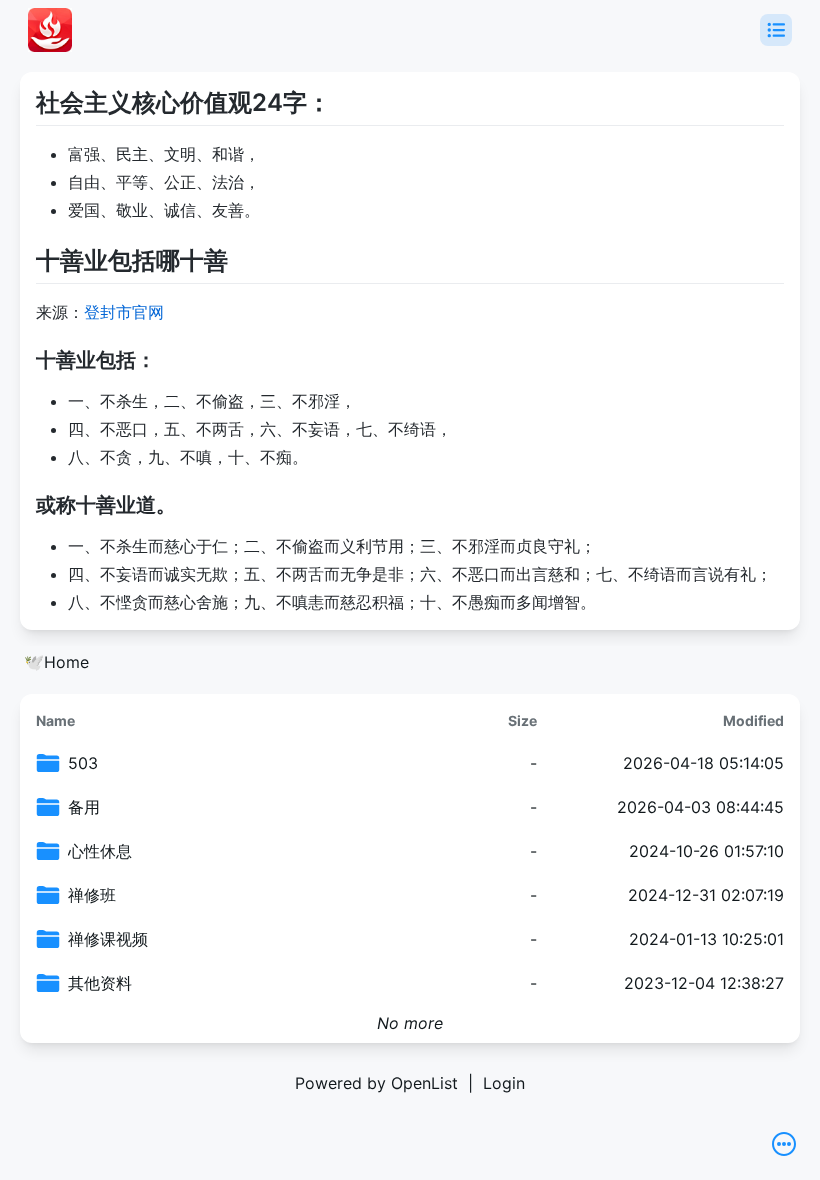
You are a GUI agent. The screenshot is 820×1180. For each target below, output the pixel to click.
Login (504, 1083)
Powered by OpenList (376, 1083)
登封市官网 (124, 312)
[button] (776, 30)
